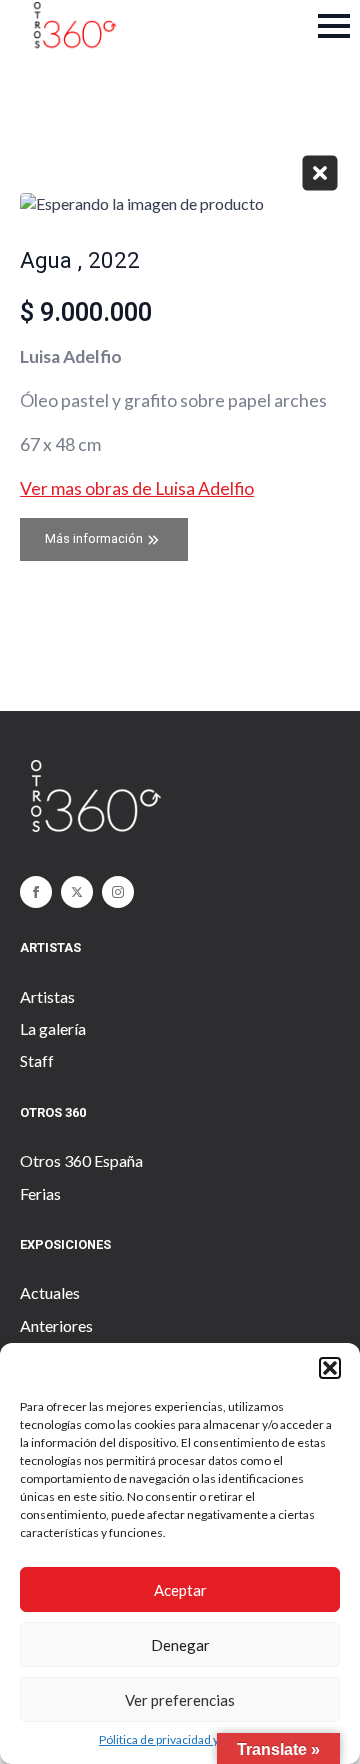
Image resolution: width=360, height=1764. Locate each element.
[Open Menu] (334, 26)
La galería (53, 1028)
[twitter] (77, 892)
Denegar (180, 1645)
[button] (330, 1368)
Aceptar (180, 1590)
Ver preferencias (180, 1700)
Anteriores (56, 1325)
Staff (37, 1060)
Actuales (50, 1292)
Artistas (47, 996)
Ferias (40, 1193)
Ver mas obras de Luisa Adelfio (137, 488)
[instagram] (118, 892)
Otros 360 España (81, 1160)
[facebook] (36, 892)
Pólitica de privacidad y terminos (185, 1739)
